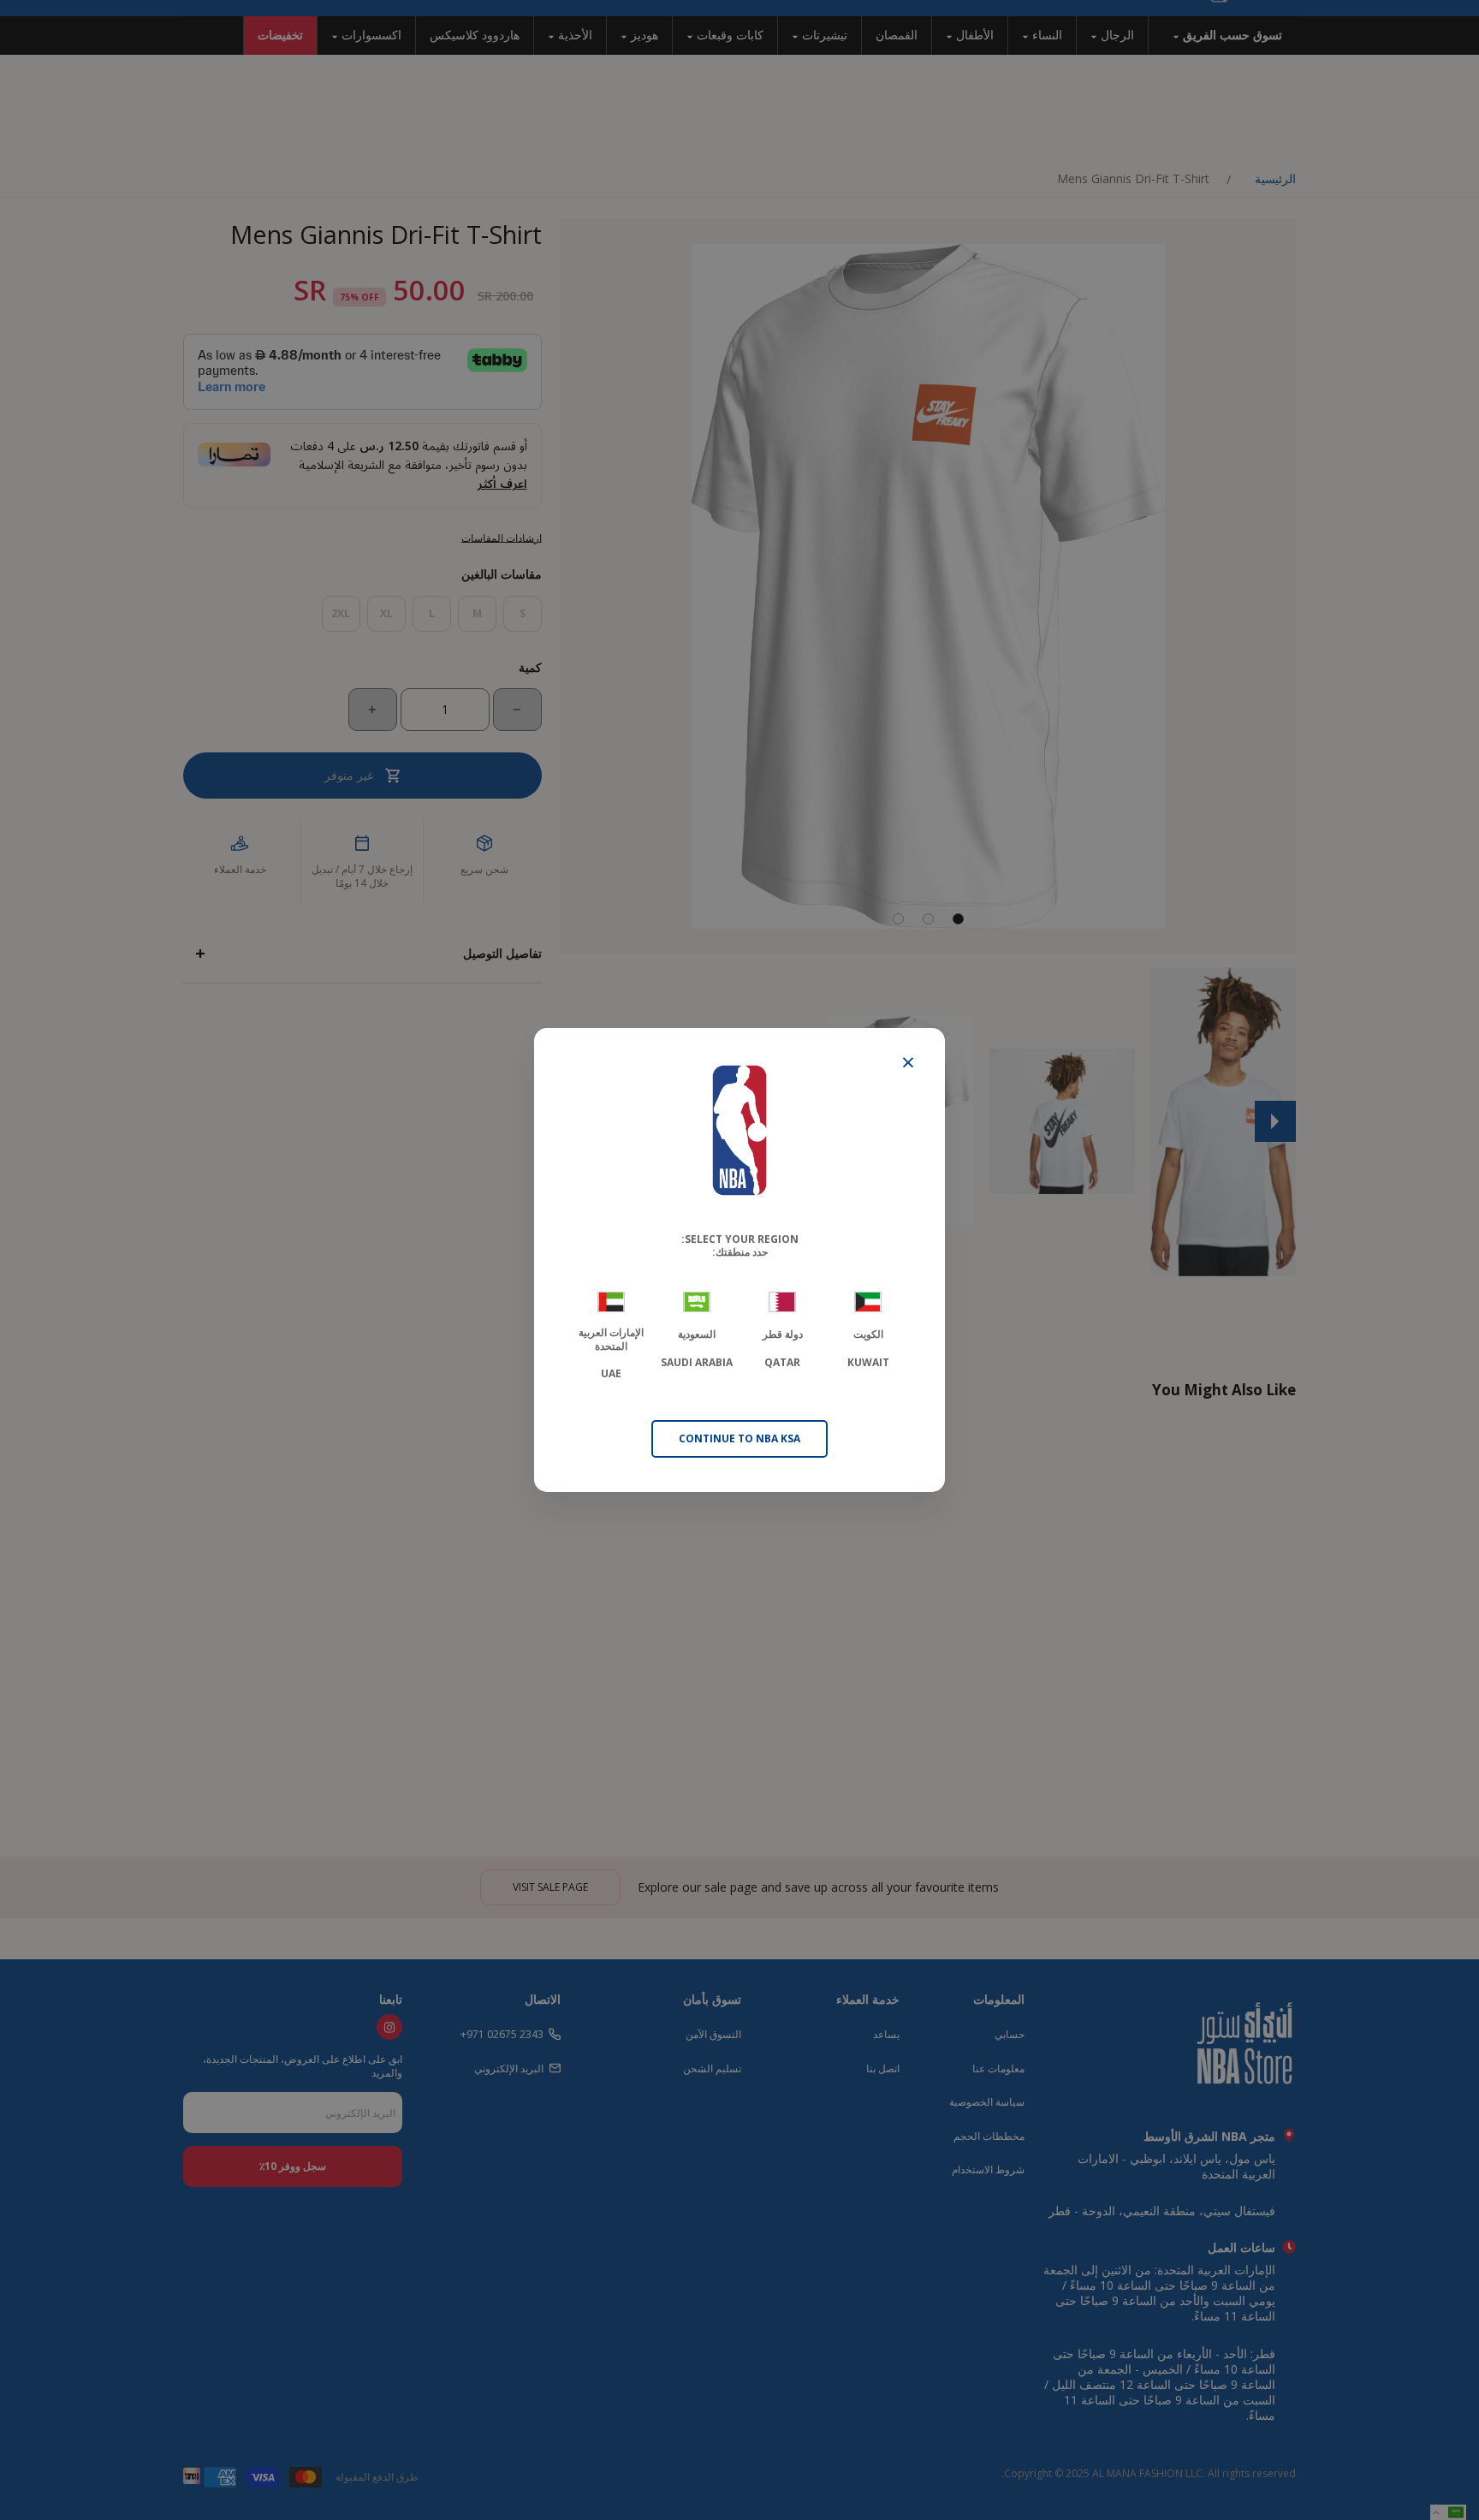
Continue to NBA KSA (739, 1438)
